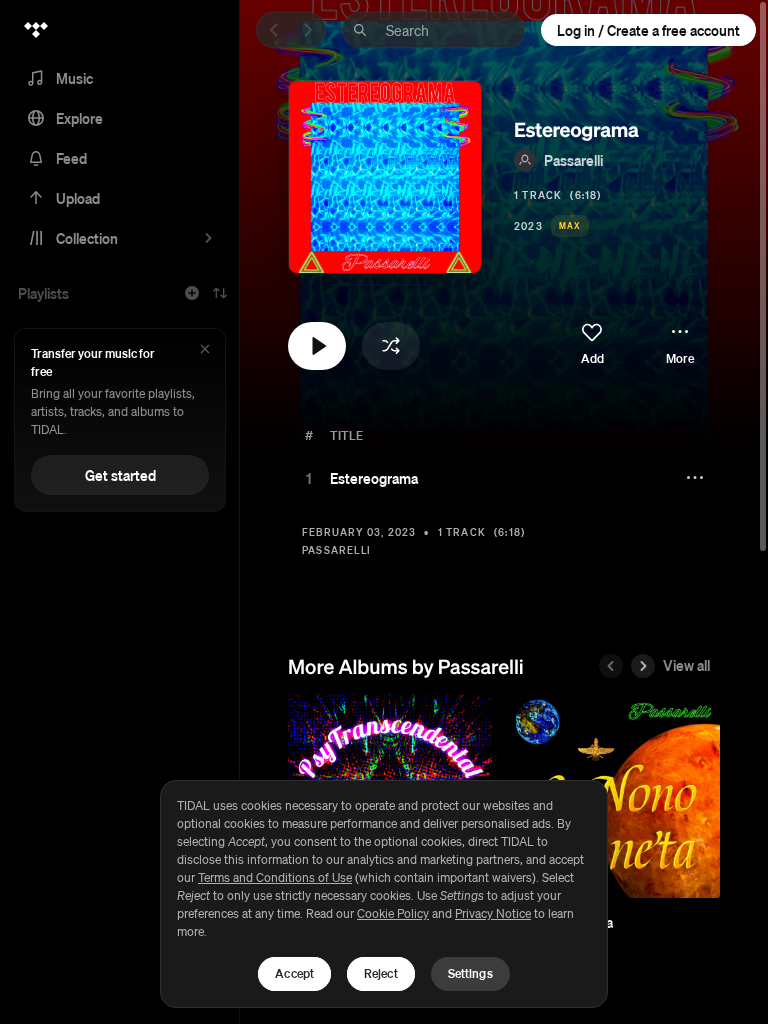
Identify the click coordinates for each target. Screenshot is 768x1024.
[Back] (274, 30)
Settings (470, 973)
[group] (618, 796)
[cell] (309, 478)
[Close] (205, 350)
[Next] (308, 30)
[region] (384, 894)
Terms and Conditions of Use (275, 877)
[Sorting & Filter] (220, 293)
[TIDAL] (36, 30)
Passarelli (573, 160)
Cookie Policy (393, 913)
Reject (381, 973)
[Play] (309, 478)
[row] (504, 478)
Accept (294, 973)
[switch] (592, 344)
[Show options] (697, 478)
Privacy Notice (493, 913)
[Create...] (192, 293)
